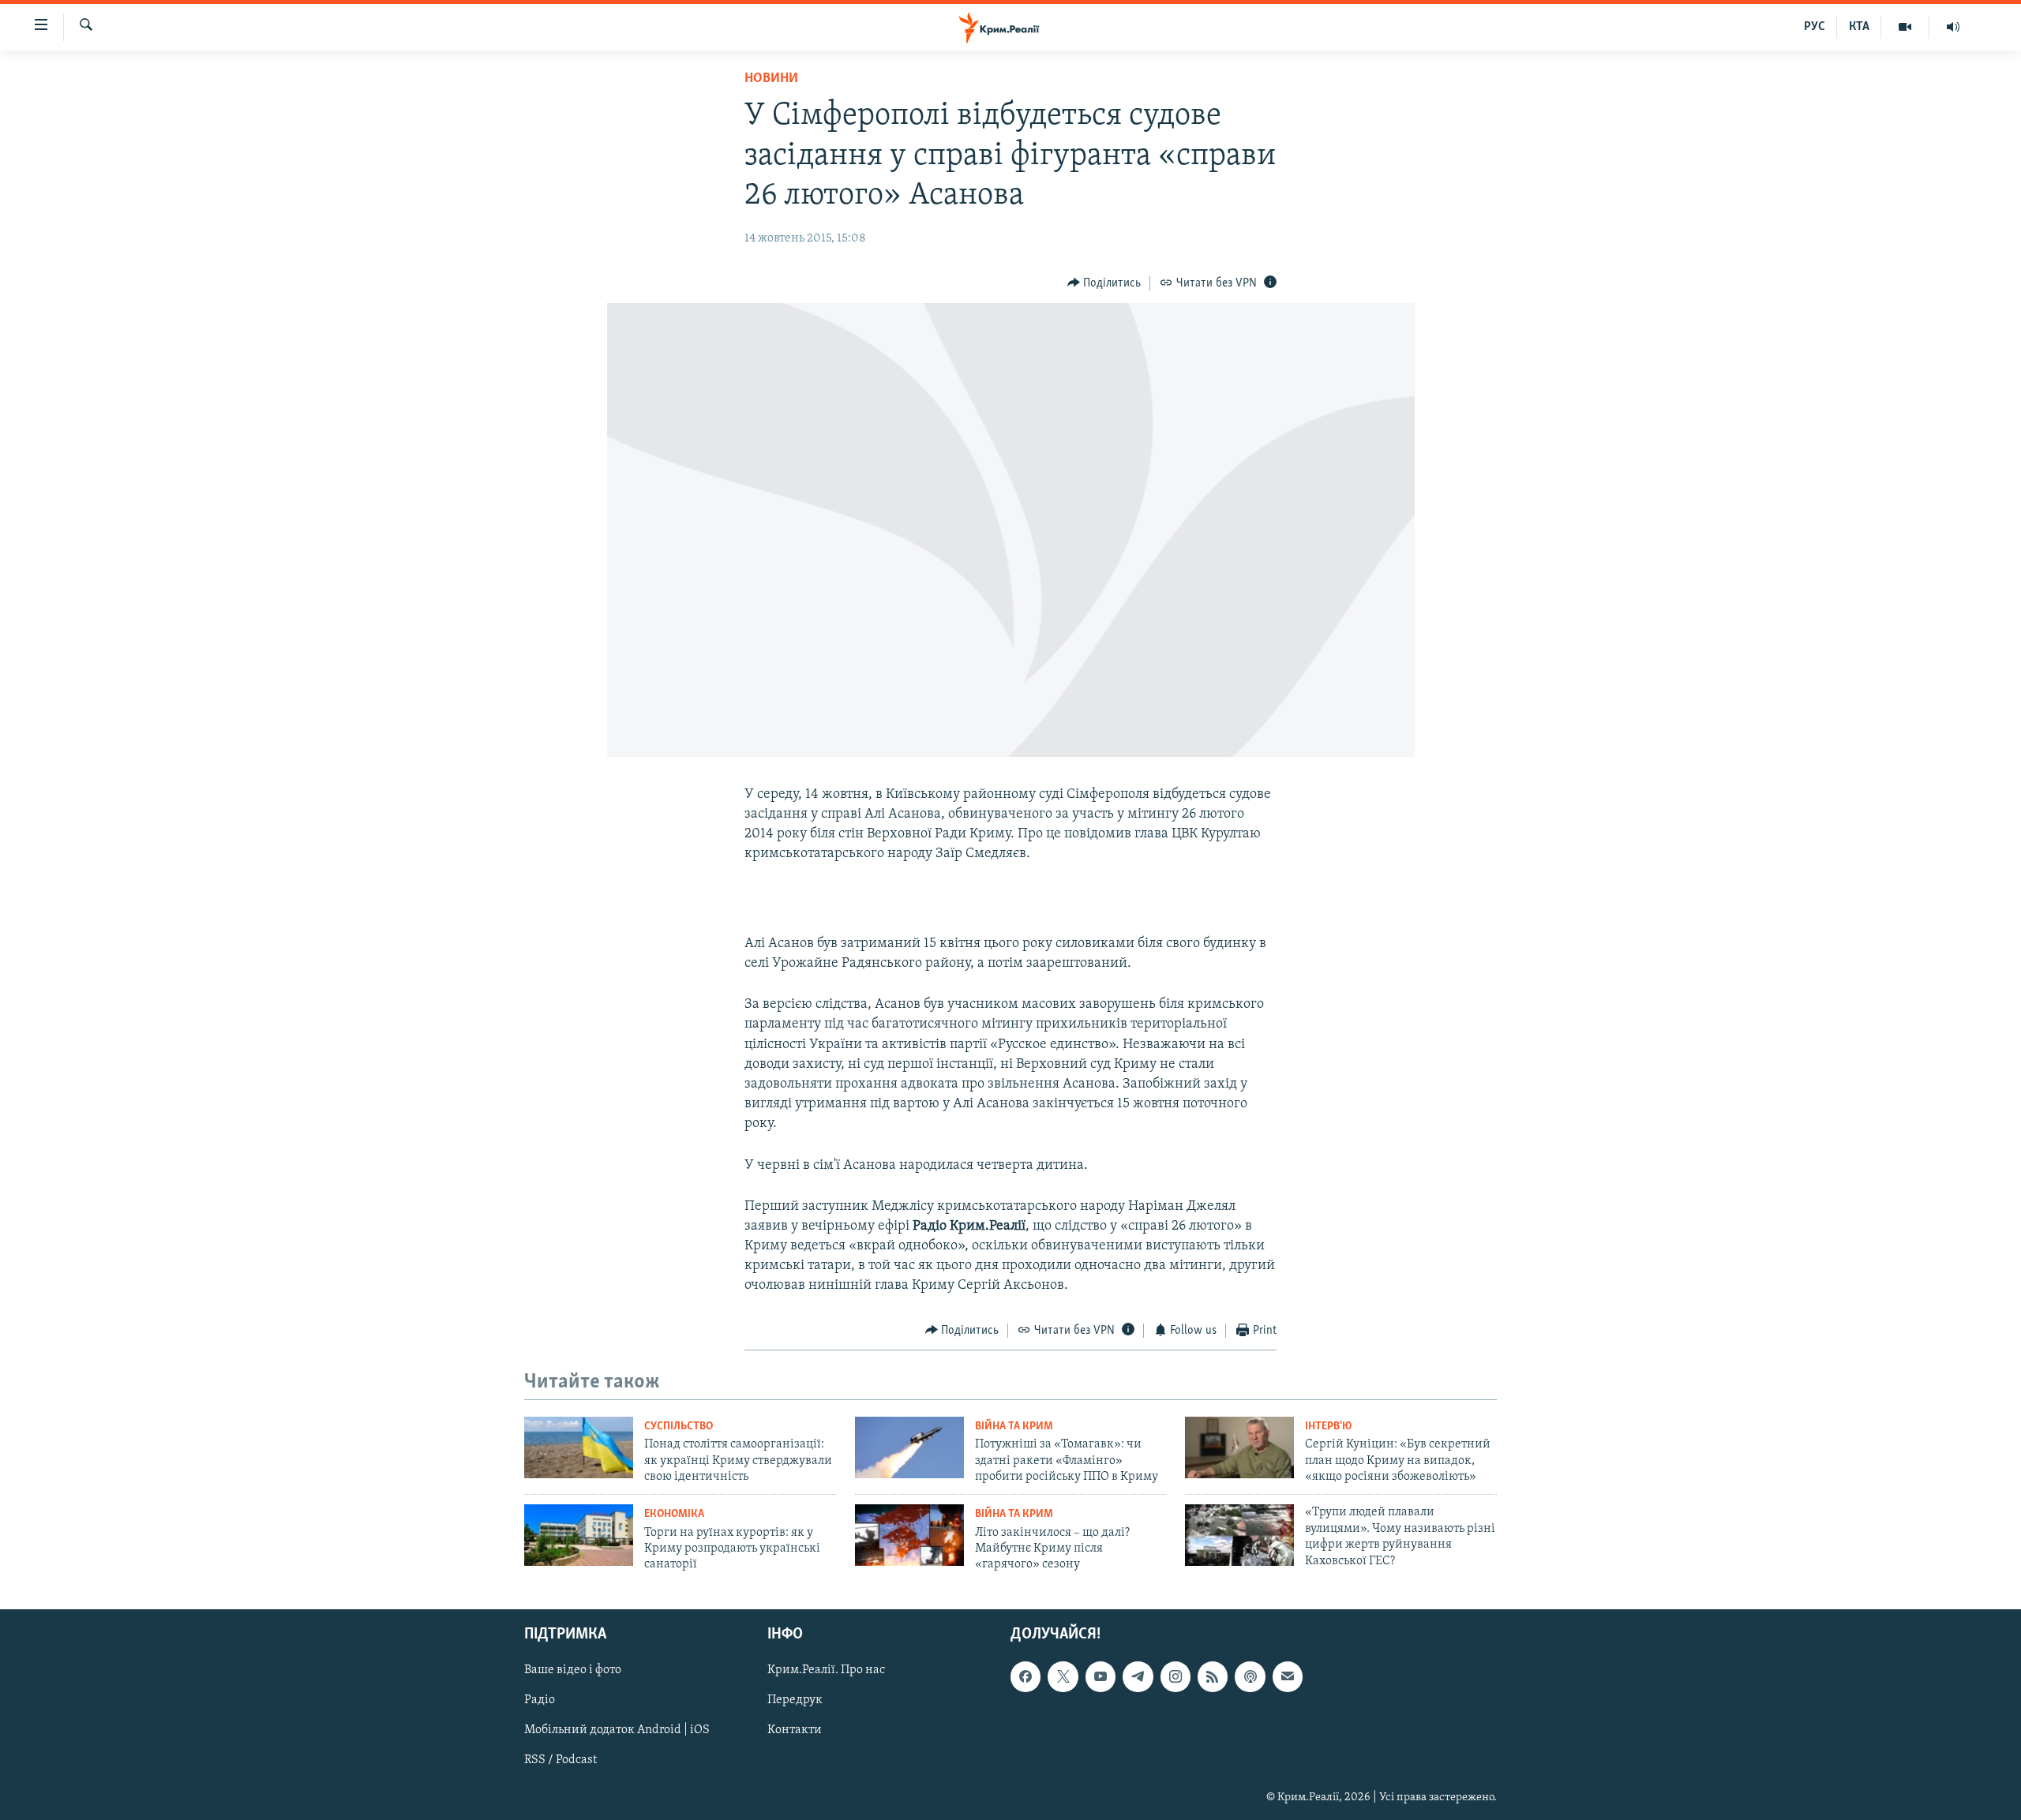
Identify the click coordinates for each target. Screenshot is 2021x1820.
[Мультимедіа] (1905, 27)
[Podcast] (1250, 1676)
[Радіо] (1953, 27)
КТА (1859, 27)
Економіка (674, 1514)
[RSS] (1213, 1676)
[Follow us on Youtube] (1100, 1676)
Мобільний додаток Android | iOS (617, 1730)
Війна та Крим (1014, 1427)
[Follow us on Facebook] (1025, 1676)
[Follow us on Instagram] (1175, 1676)
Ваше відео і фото (573, 1670)
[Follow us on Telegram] (1138, 1676)
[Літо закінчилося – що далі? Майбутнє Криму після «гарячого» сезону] (909, 1535)
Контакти (795, 1730)
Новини (771, 79)
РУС (1815, 27)
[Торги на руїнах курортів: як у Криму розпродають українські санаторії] (579, 1535)
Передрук (795, 1700)
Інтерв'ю (1328, 1427)
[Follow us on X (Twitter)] (1063, 1676)
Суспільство (679, 1427)
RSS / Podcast (561, 1760)
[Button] (1104, 283)
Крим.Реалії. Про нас (826, 1670)
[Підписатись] (1288, 1676)
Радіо (540, 1700)
